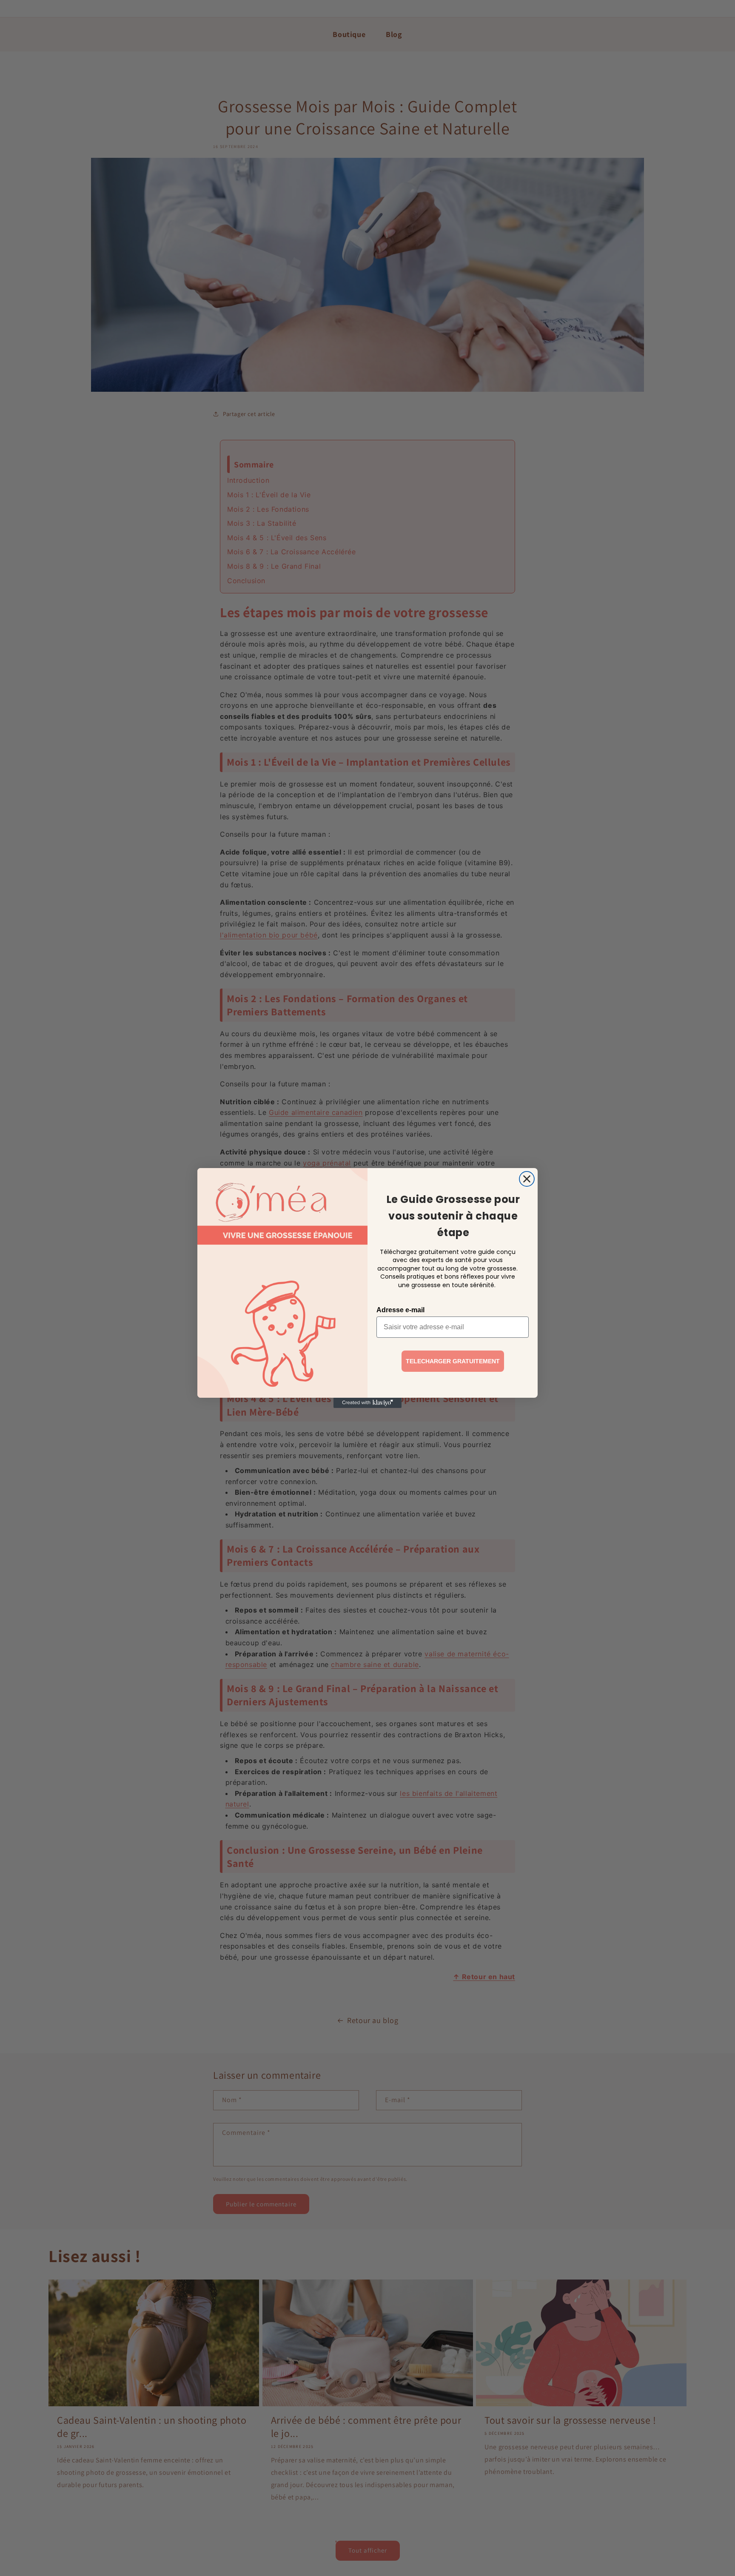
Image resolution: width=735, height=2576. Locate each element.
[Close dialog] (527, 1179)
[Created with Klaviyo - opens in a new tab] (367, 1403)
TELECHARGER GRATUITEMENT (453, 1361)
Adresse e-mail (400, 1310)
